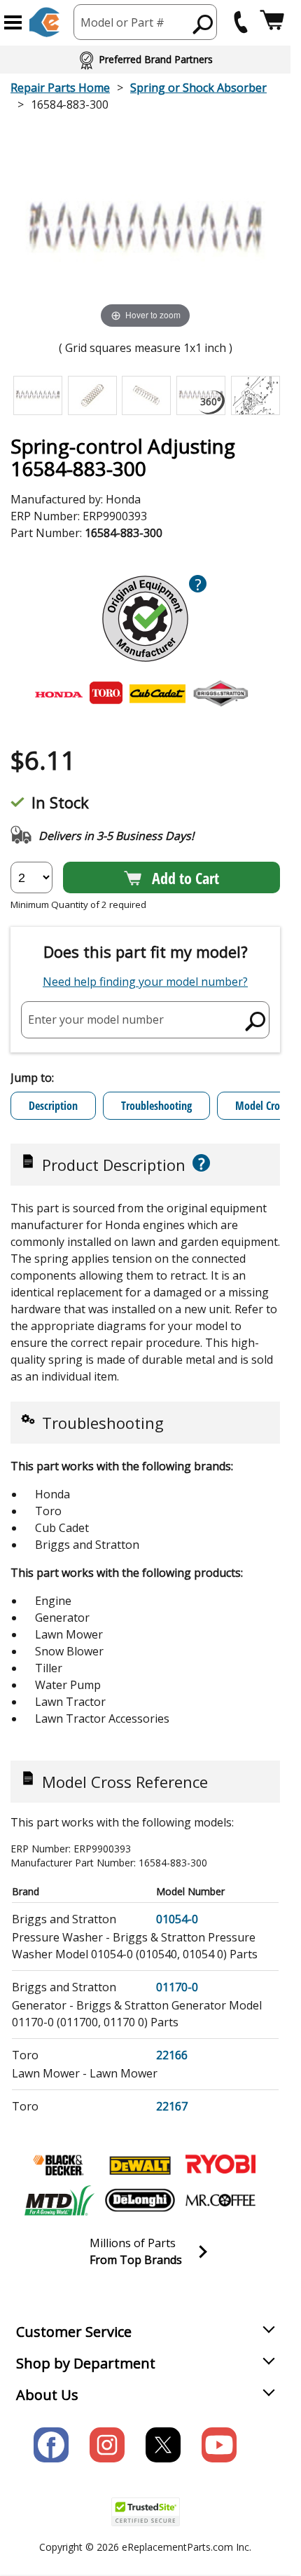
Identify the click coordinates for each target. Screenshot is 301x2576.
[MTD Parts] (59, 2200)
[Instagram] (107, 2445)
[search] (203, 24)
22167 (172, 2106)
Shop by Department (86, 2363)
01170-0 (177, 1987)
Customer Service (74, 2332)
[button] (13, 22)
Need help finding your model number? (145, 982)
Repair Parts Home (60, 88)
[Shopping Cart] (272, 22)
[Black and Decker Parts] (59, 2165)
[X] (163, 2445)
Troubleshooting (156, 1106)
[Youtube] (219, 2445)
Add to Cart (185, 878)
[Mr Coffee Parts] (220, 2200)
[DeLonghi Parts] (140, 2200)
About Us (47, 2395)
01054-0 (177, 1919)
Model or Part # (122, 22)
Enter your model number (96, 1019)
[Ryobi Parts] (220, 2165)
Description (53, 1106)
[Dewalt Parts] (140, 2165)
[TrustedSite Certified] (146, 2512)
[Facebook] (51, 2445)
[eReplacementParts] (44, 22)
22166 (172, 2055)
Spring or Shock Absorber (198, 88)
